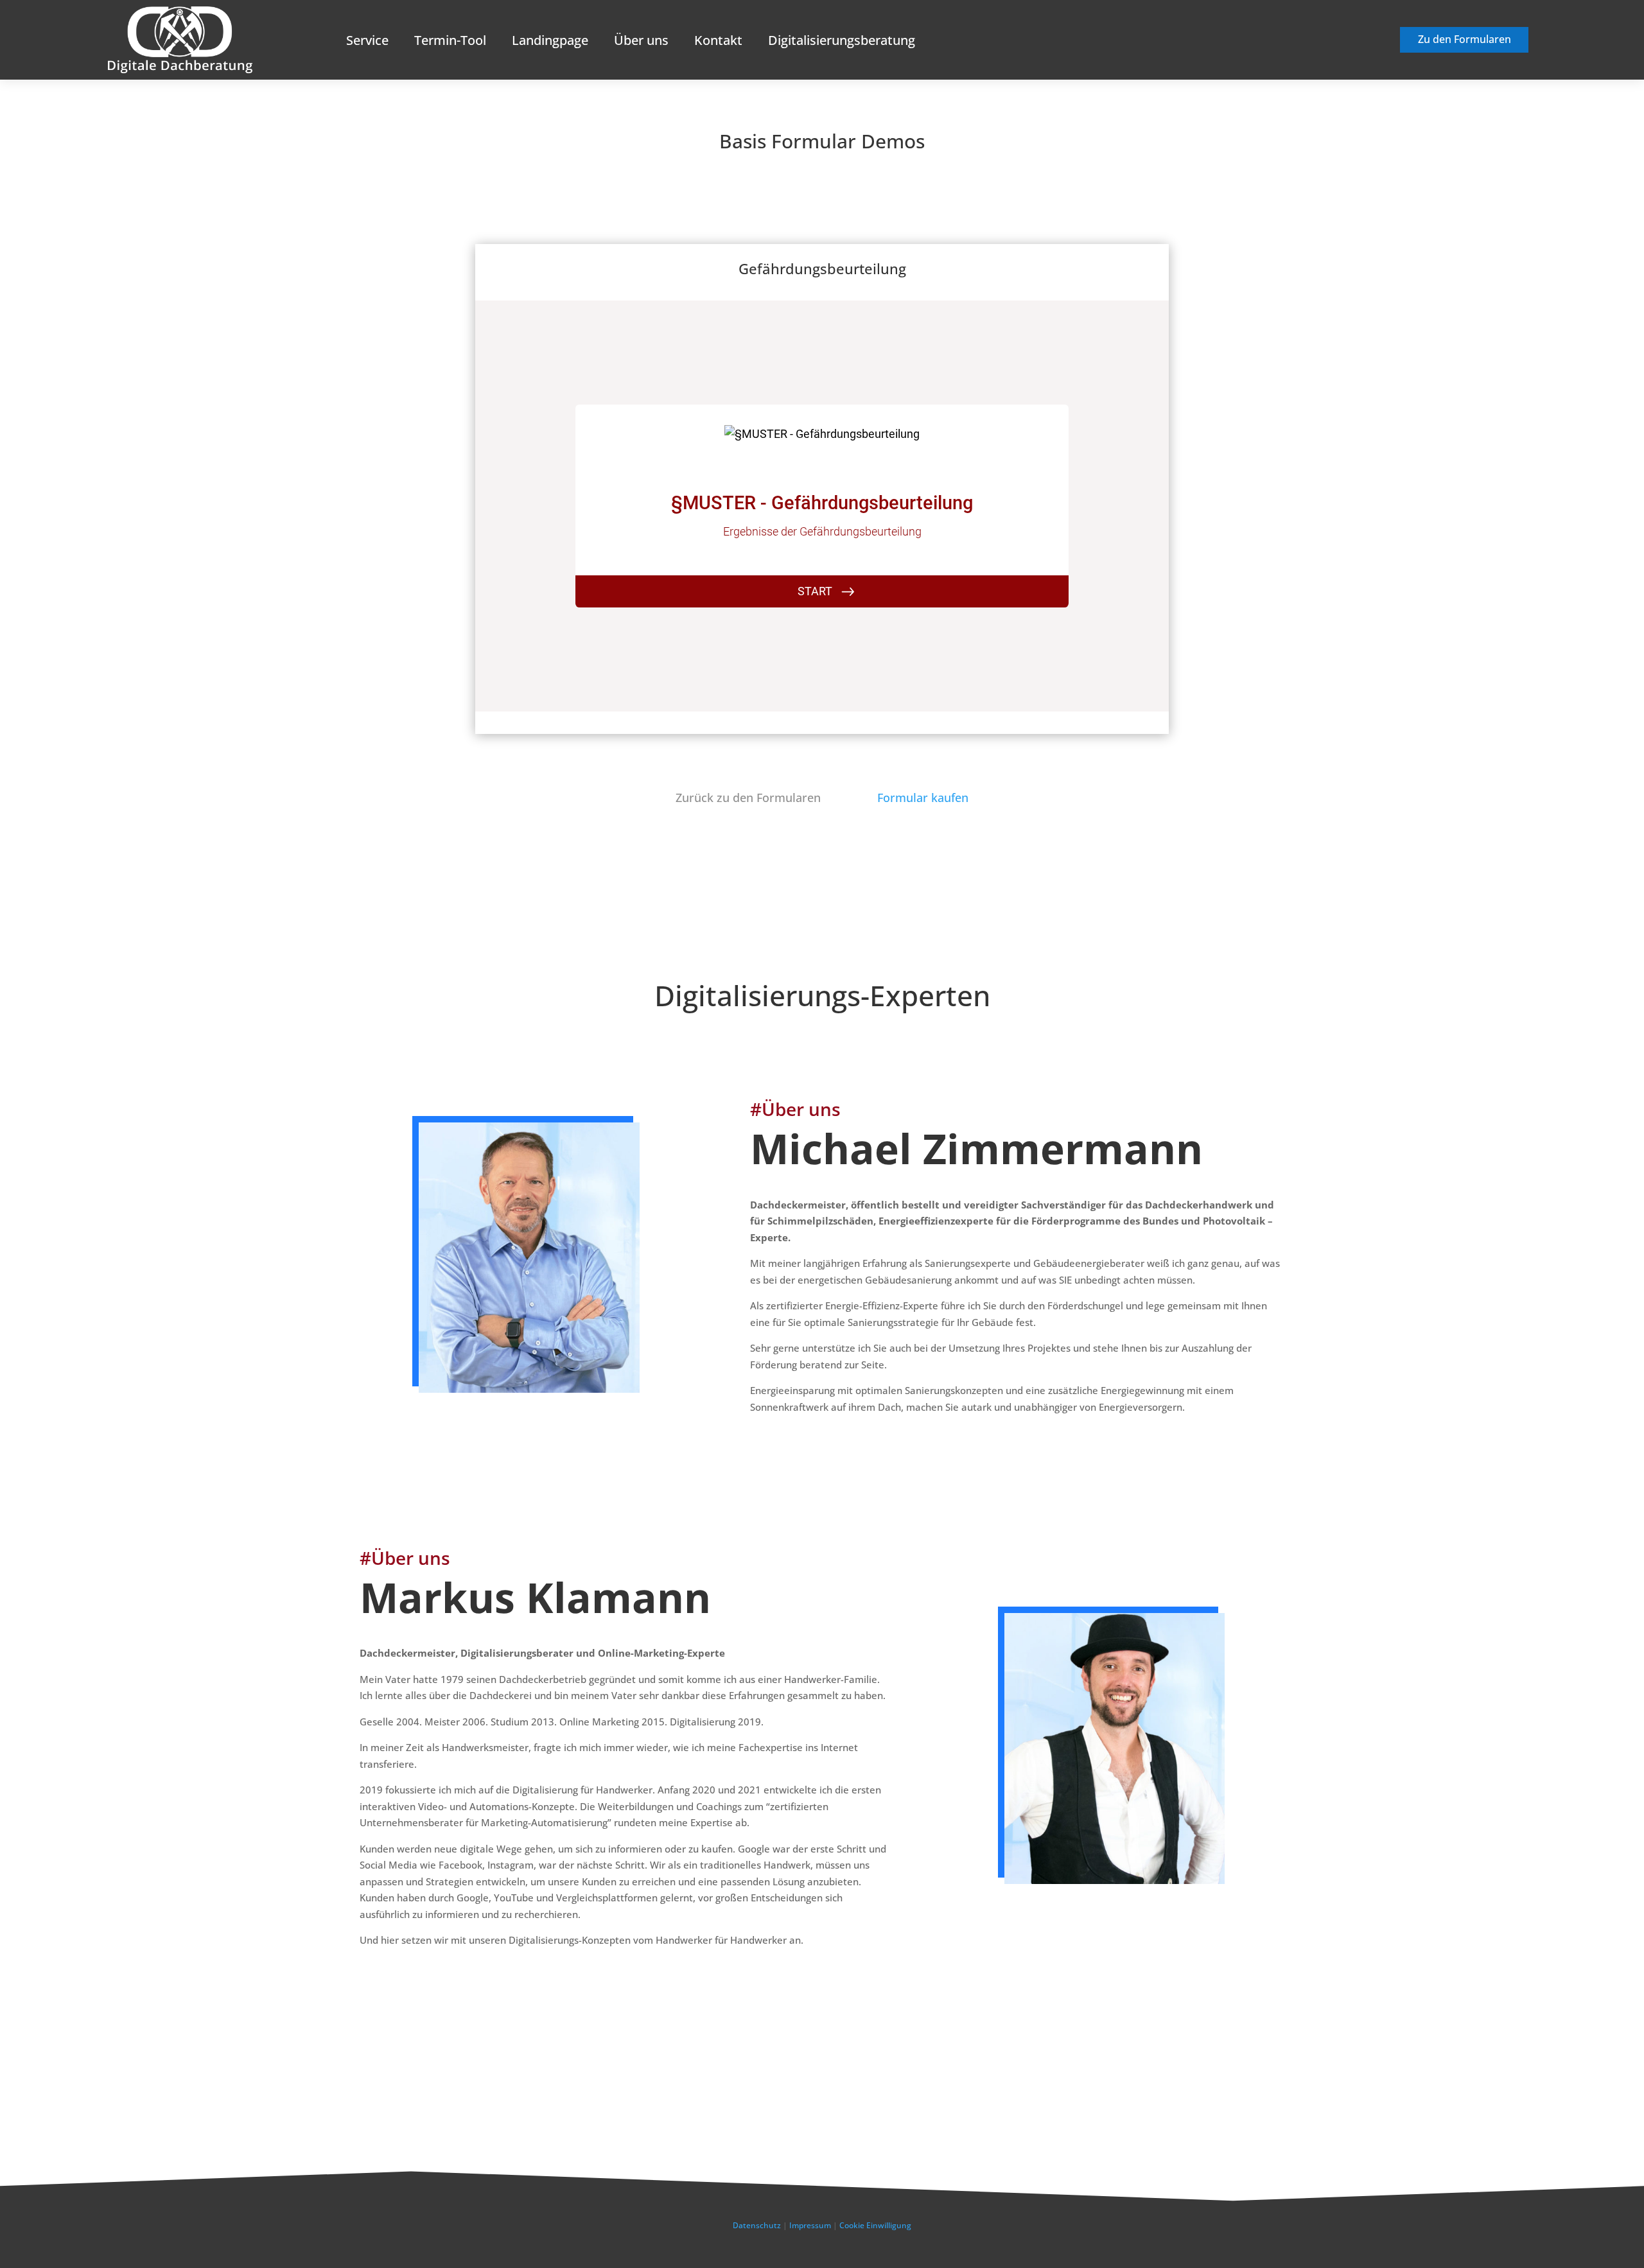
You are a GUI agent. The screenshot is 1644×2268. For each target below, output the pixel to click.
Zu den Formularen (1465, 39)
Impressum (810, 2225)
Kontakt (718, 40)
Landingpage (550, 40)
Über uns (641, 40)
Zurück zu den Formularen (748, 798)
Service (367, 40)
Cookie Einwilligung (875, 2225)
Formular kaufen (923, 798)
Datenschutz (757, 2225)
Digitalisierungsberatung (842, 40)
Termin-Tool (450, 40)
